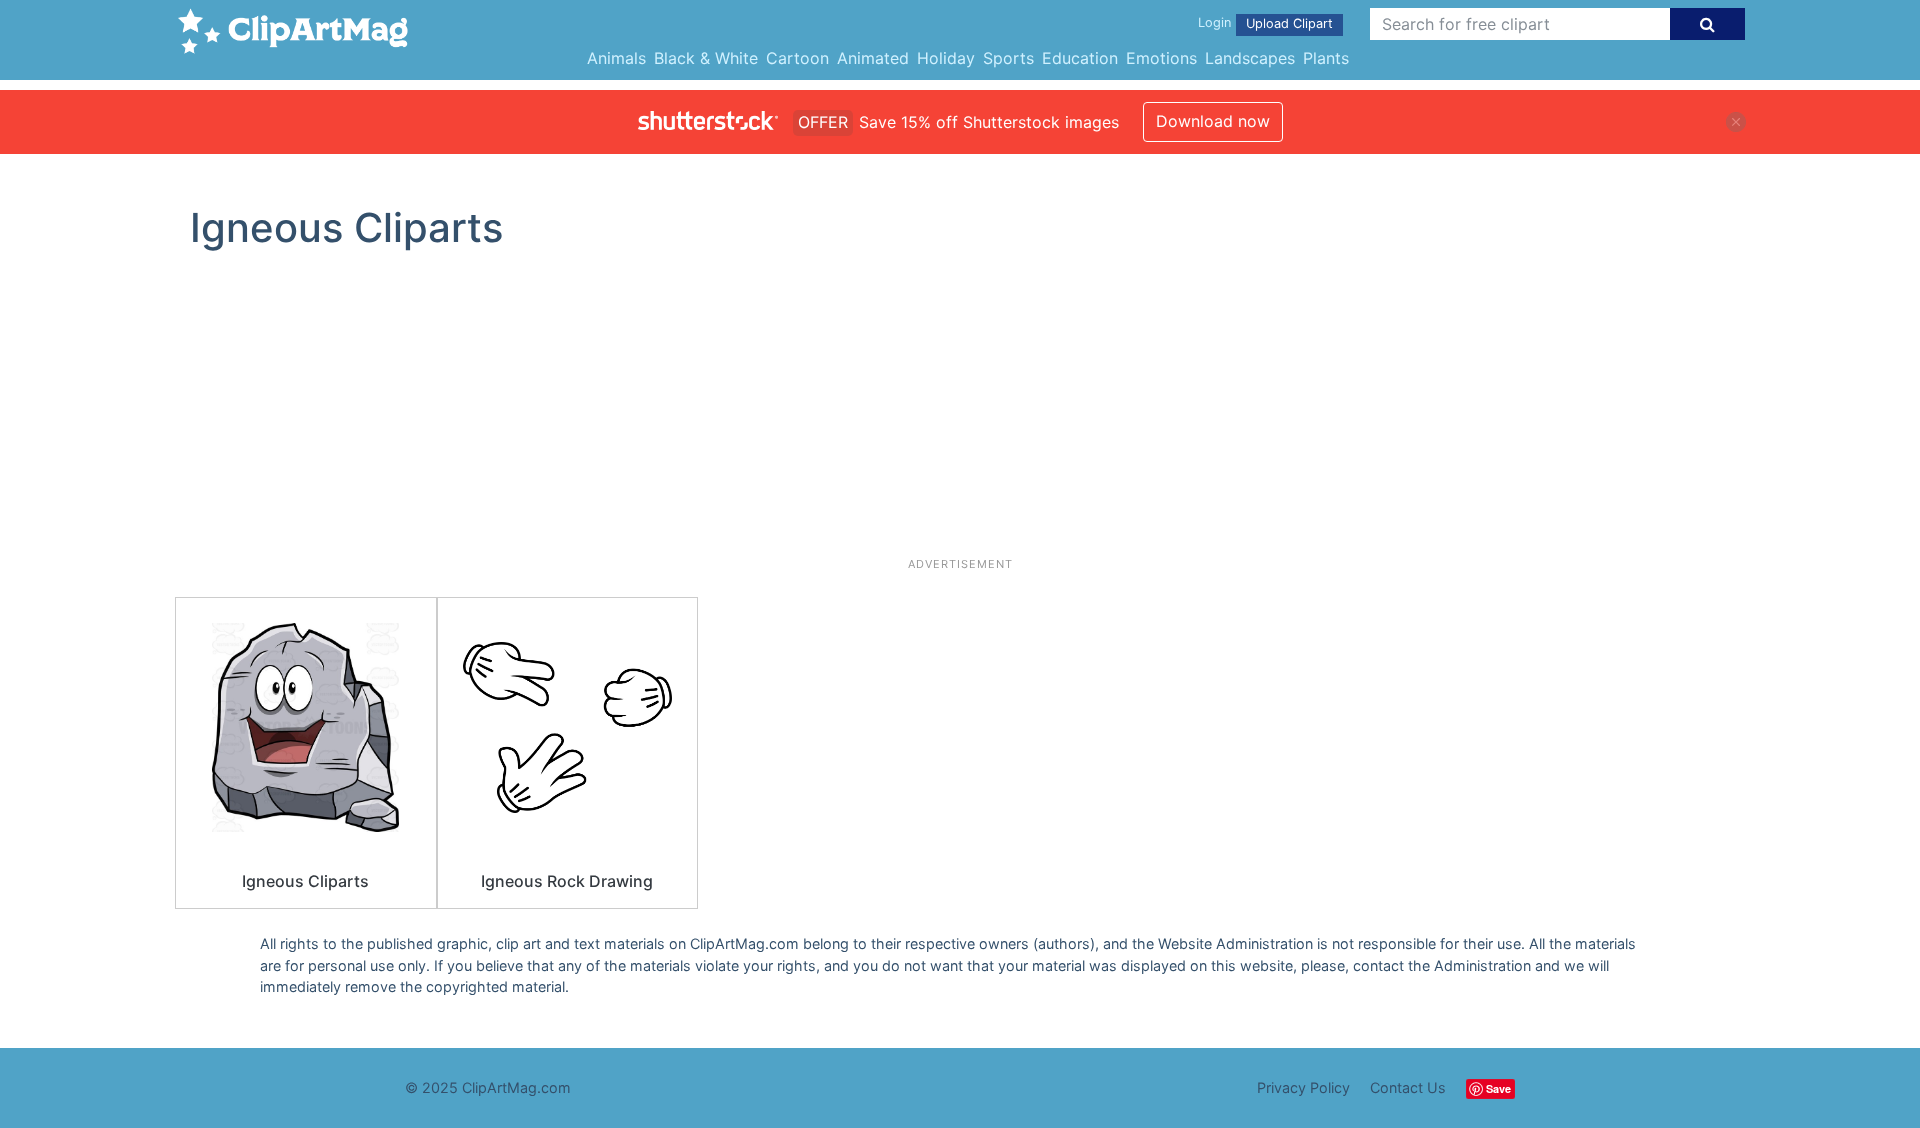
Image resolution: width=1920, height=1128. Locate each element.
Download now (1213, 121)
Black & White (706, 58)
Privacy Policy (1303, 1087)
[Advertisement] (960, 412)
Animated (873, 58)
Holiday (946, 58)
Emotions (1161, 58)
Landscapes (1250, 58)
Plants (1326, 58)
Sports (1008, 58)
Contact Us (1408, 1087)
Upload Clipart (1289, 23)
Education (1080, 58)
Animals (616, 58)
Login (1214, 22)
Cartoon (797, 58)
